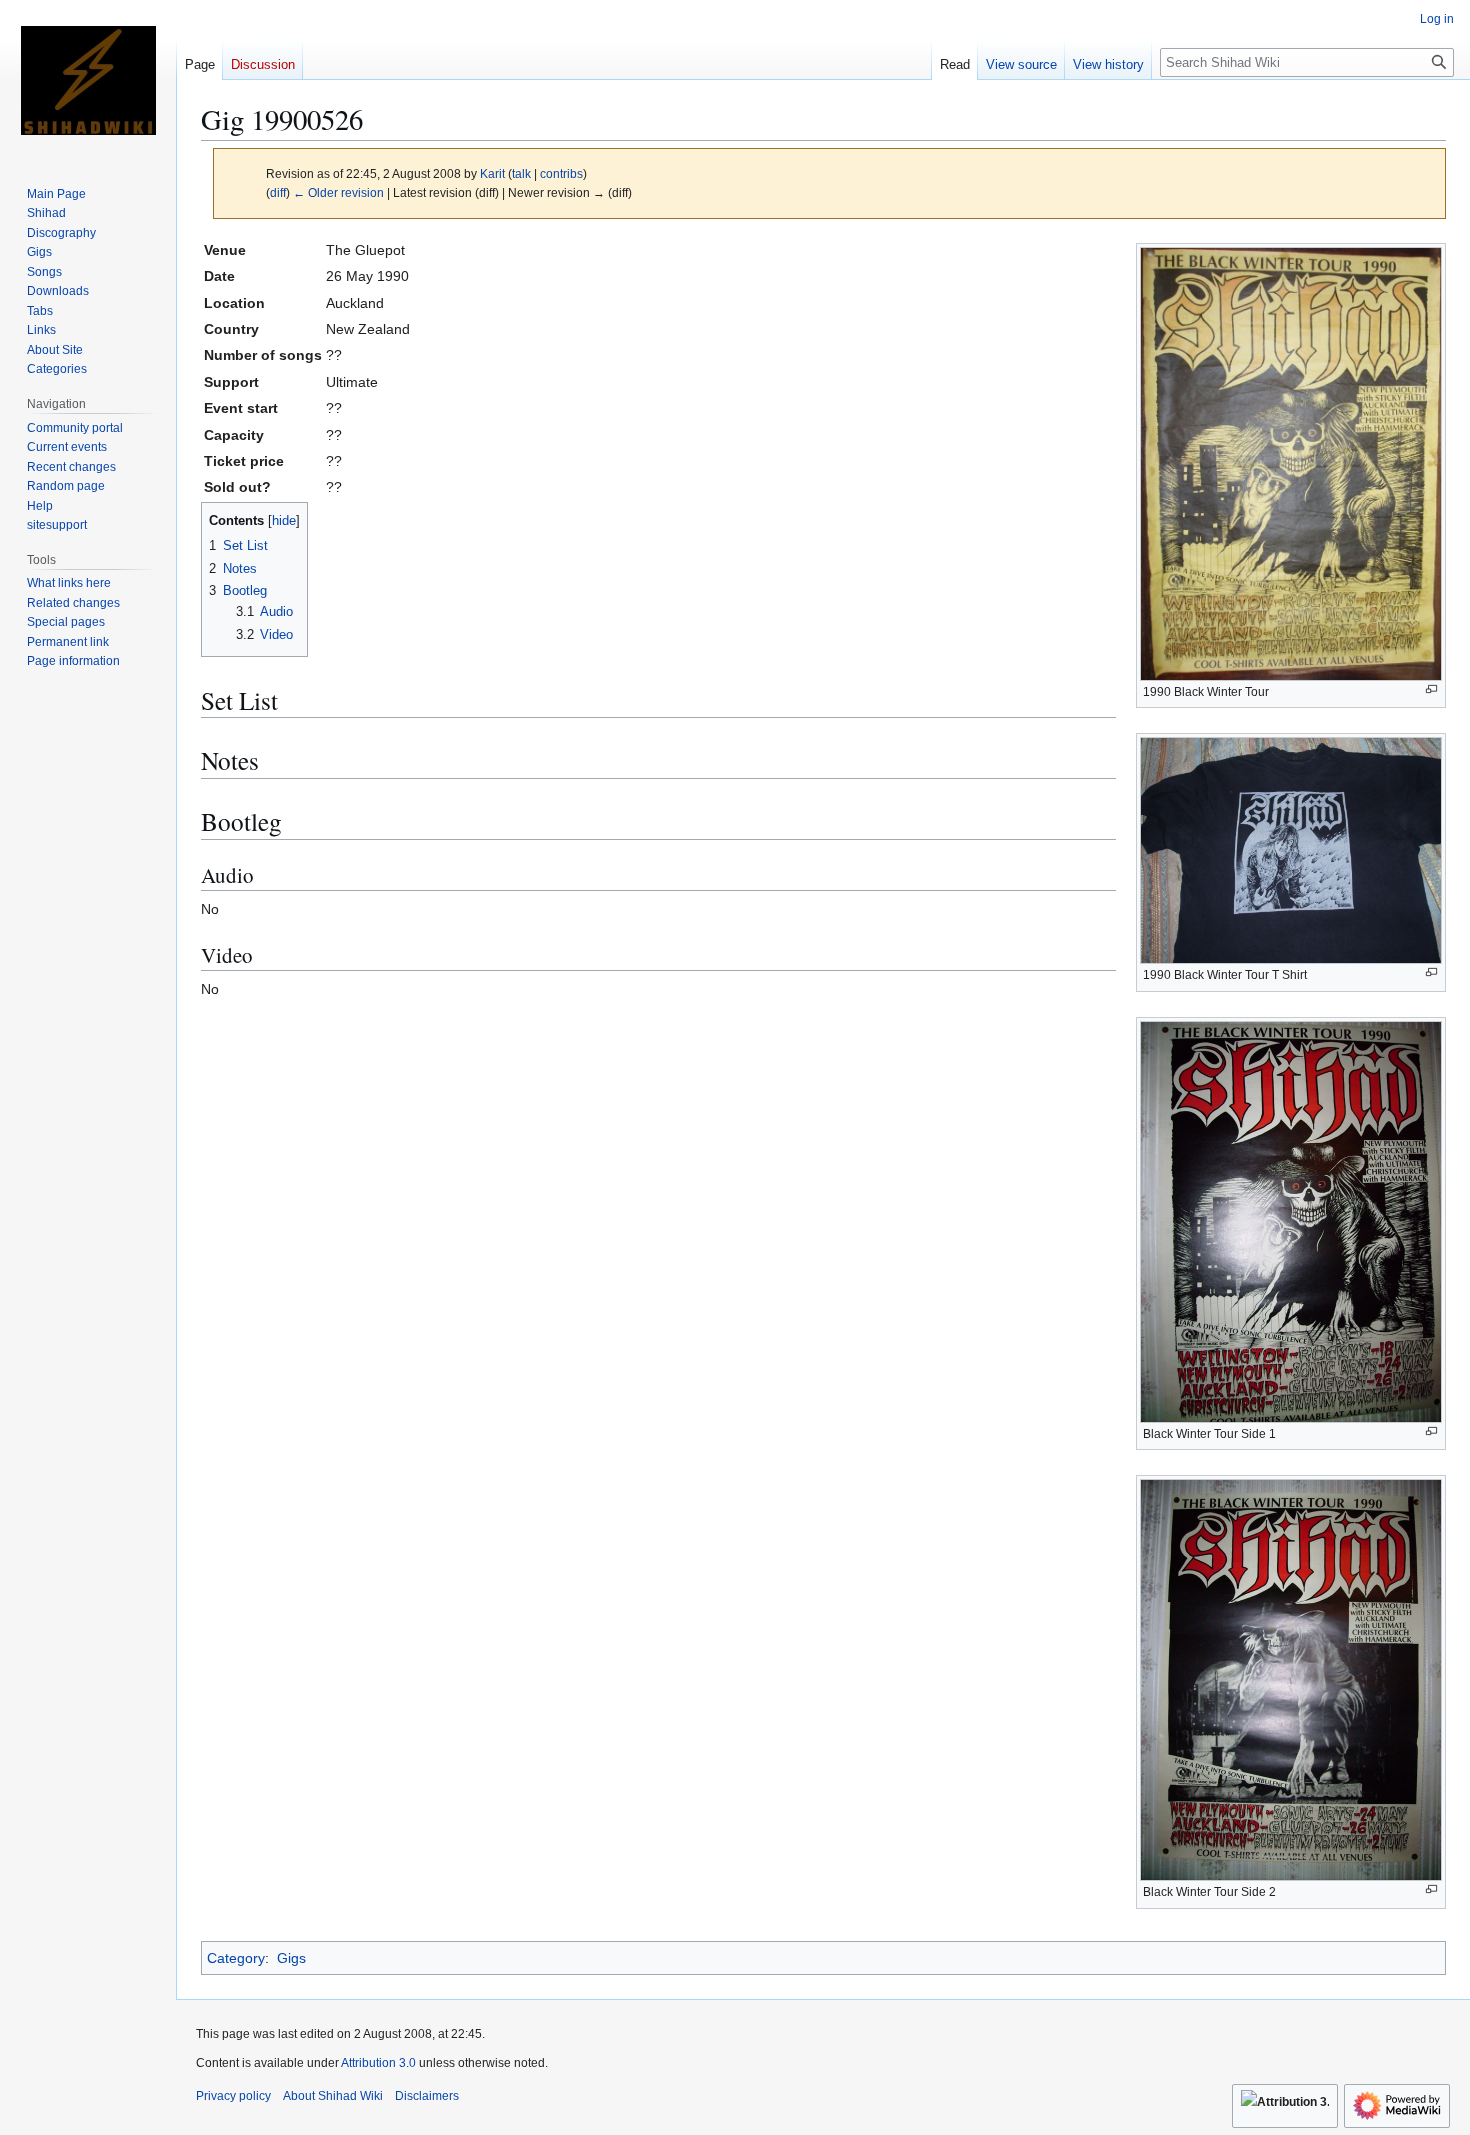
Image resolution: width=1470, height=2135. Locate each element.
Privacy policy (233, 2096)
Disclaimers (427, 2096)
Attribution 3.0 (380, 2063)
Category (236, 1958)
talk (521, 173)
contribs (561, 173)
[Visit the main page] (88, 80)
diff (278, 192)
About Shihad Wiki (333, 2096)
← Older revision (338, 192)
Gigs (291, 1958)
